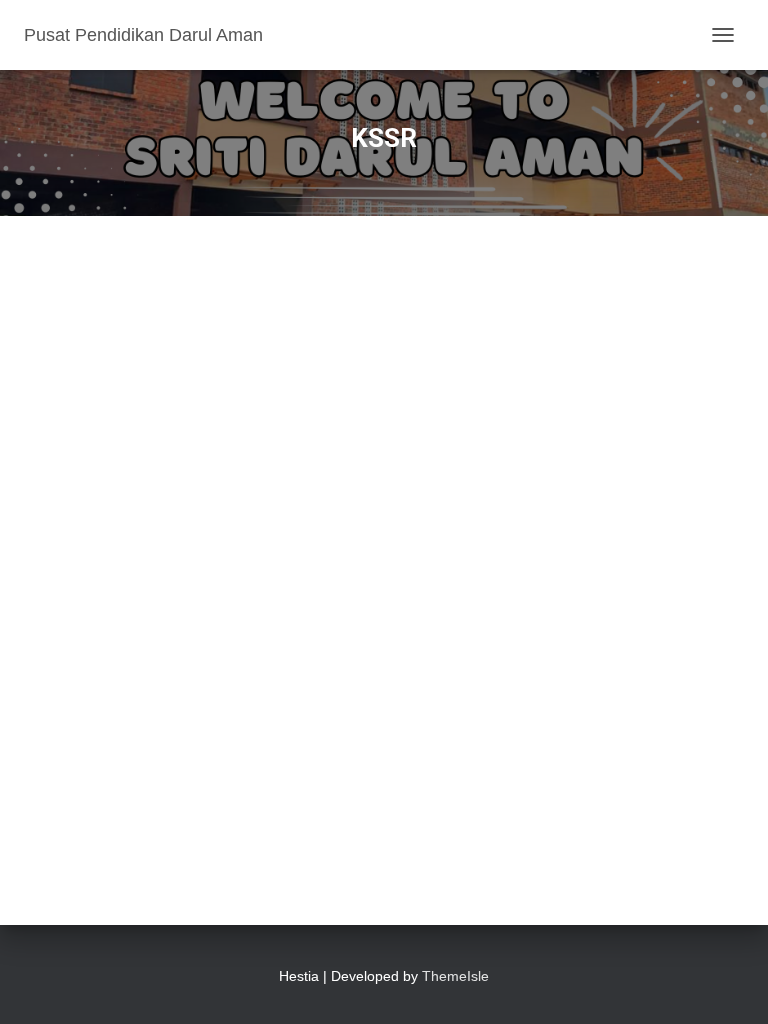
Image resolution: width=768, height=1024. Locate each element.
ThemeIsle (455, 976)
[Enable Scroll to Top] (728, 984)
